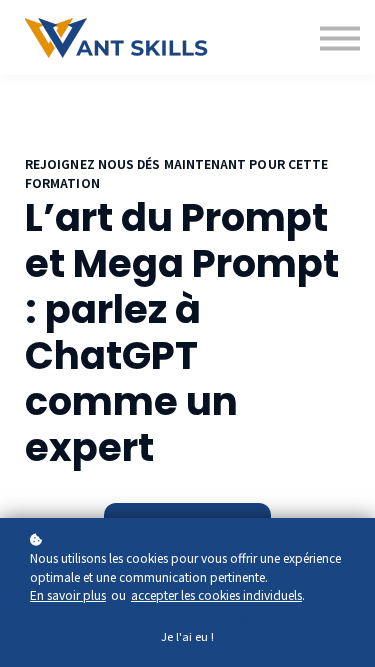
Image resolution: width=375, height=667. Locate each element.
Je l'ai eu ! (187, 636)
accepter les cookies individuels (216, 594)
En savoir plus (68, 594)
